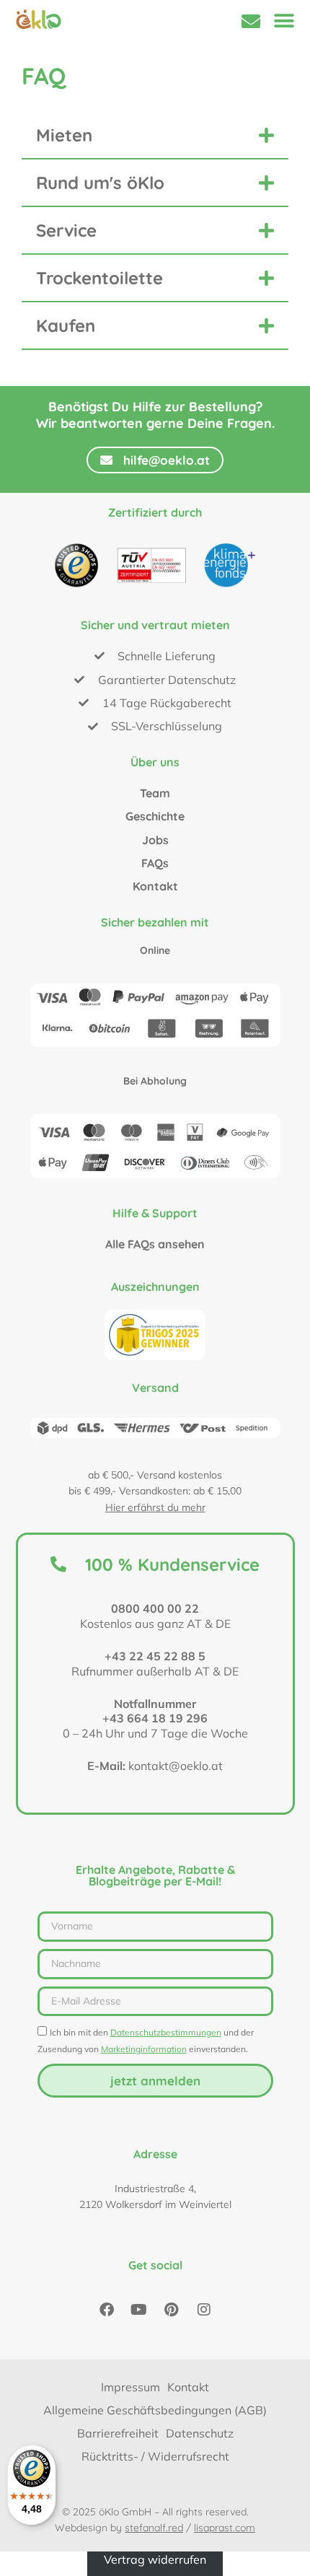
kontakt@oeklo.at (176, 1766)
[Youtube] (139, 2310)
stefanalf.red (154, 2528)
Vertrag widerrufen (155, 2559)
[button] (284, 21)
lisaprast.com (225, 2528)
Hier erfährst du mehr (155, 1507)
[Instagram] (204, 2310)
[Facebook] (107, 2310)
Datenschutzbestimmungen (166, 2032)
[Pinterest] (172, 2310)
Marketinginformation (144, 2049)
